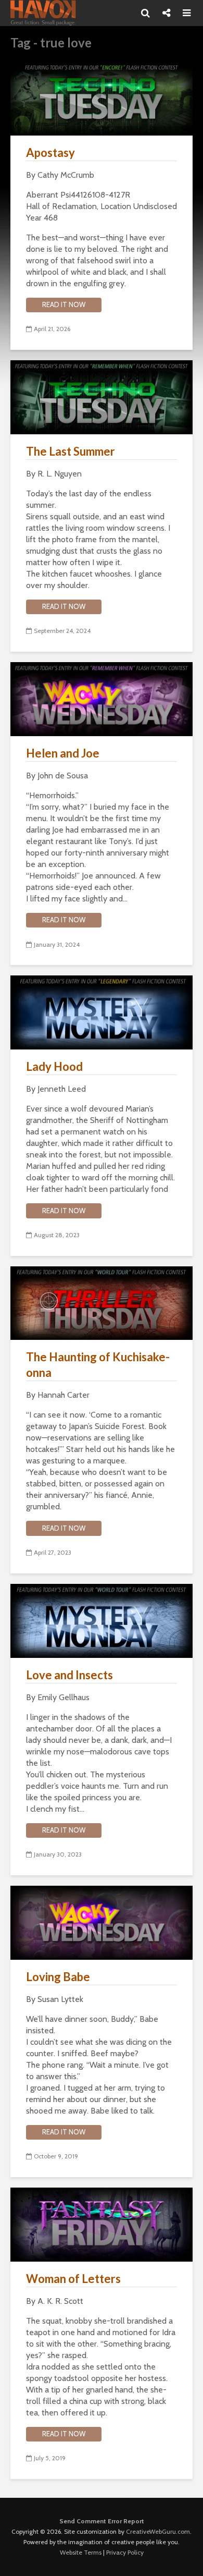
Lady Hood (54, 1066)
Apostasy (50, 152)
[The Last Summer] (102, 396)
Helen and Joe (63, 753)
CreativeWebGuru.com (158, 2531)
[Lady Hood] (102, 1012)
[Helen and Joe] (102, 698)
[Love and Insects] (102, 1620)
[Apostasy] (102, 98)
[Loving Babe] (102, 1922)
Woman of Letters (73, 2279)
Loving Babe (58, 1977)
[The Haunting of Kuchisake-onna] (102, 1302)
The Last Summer (71, 451)
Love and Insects (69, 1675)
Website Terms (81, 2552)
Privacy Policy (125, 2552)
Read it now (64, 304)
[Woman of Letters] (102, 2224)
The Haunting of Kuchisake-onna (98, 1365)
